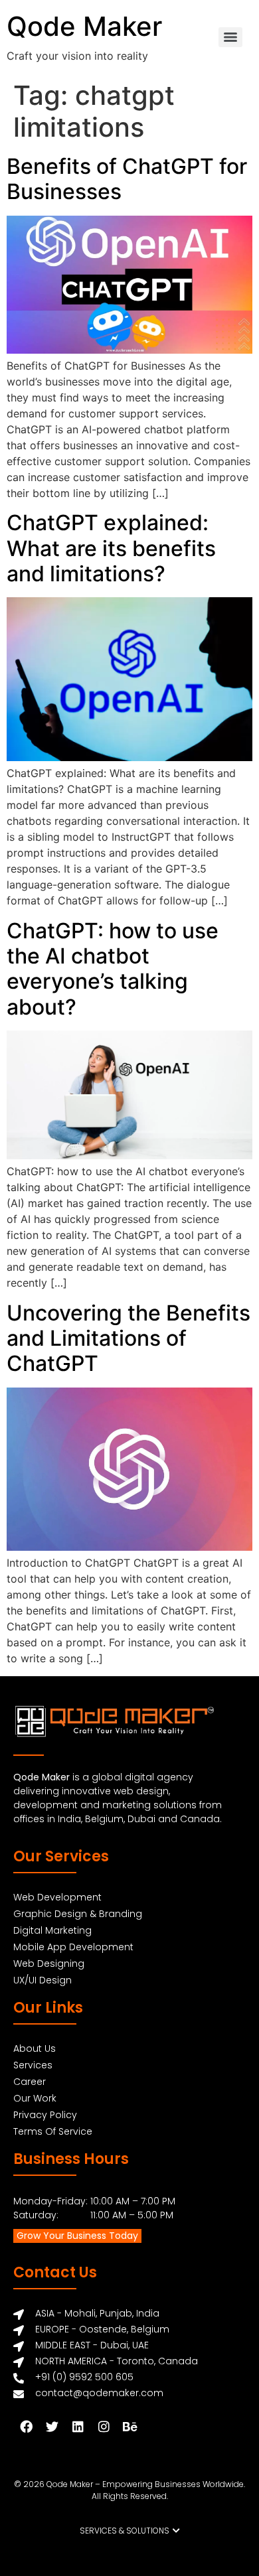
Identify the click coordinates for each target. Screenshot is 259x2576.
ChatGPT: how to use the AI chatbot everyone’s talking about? (113, 969)
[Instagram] (104, 2426)
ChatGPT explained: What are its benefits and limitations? (111, 548)
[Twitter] (52, 2426)
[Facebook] (26, 2426)
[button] (130, 2531)
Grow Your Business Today (77, 2236)
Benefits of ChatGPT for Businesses (127, 179)
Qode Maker (84, 26)
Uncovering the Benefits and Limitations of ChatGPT (129, 1338)
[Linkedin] (78, 2426)
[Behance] (129, 2426)
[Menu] (230, 37)
